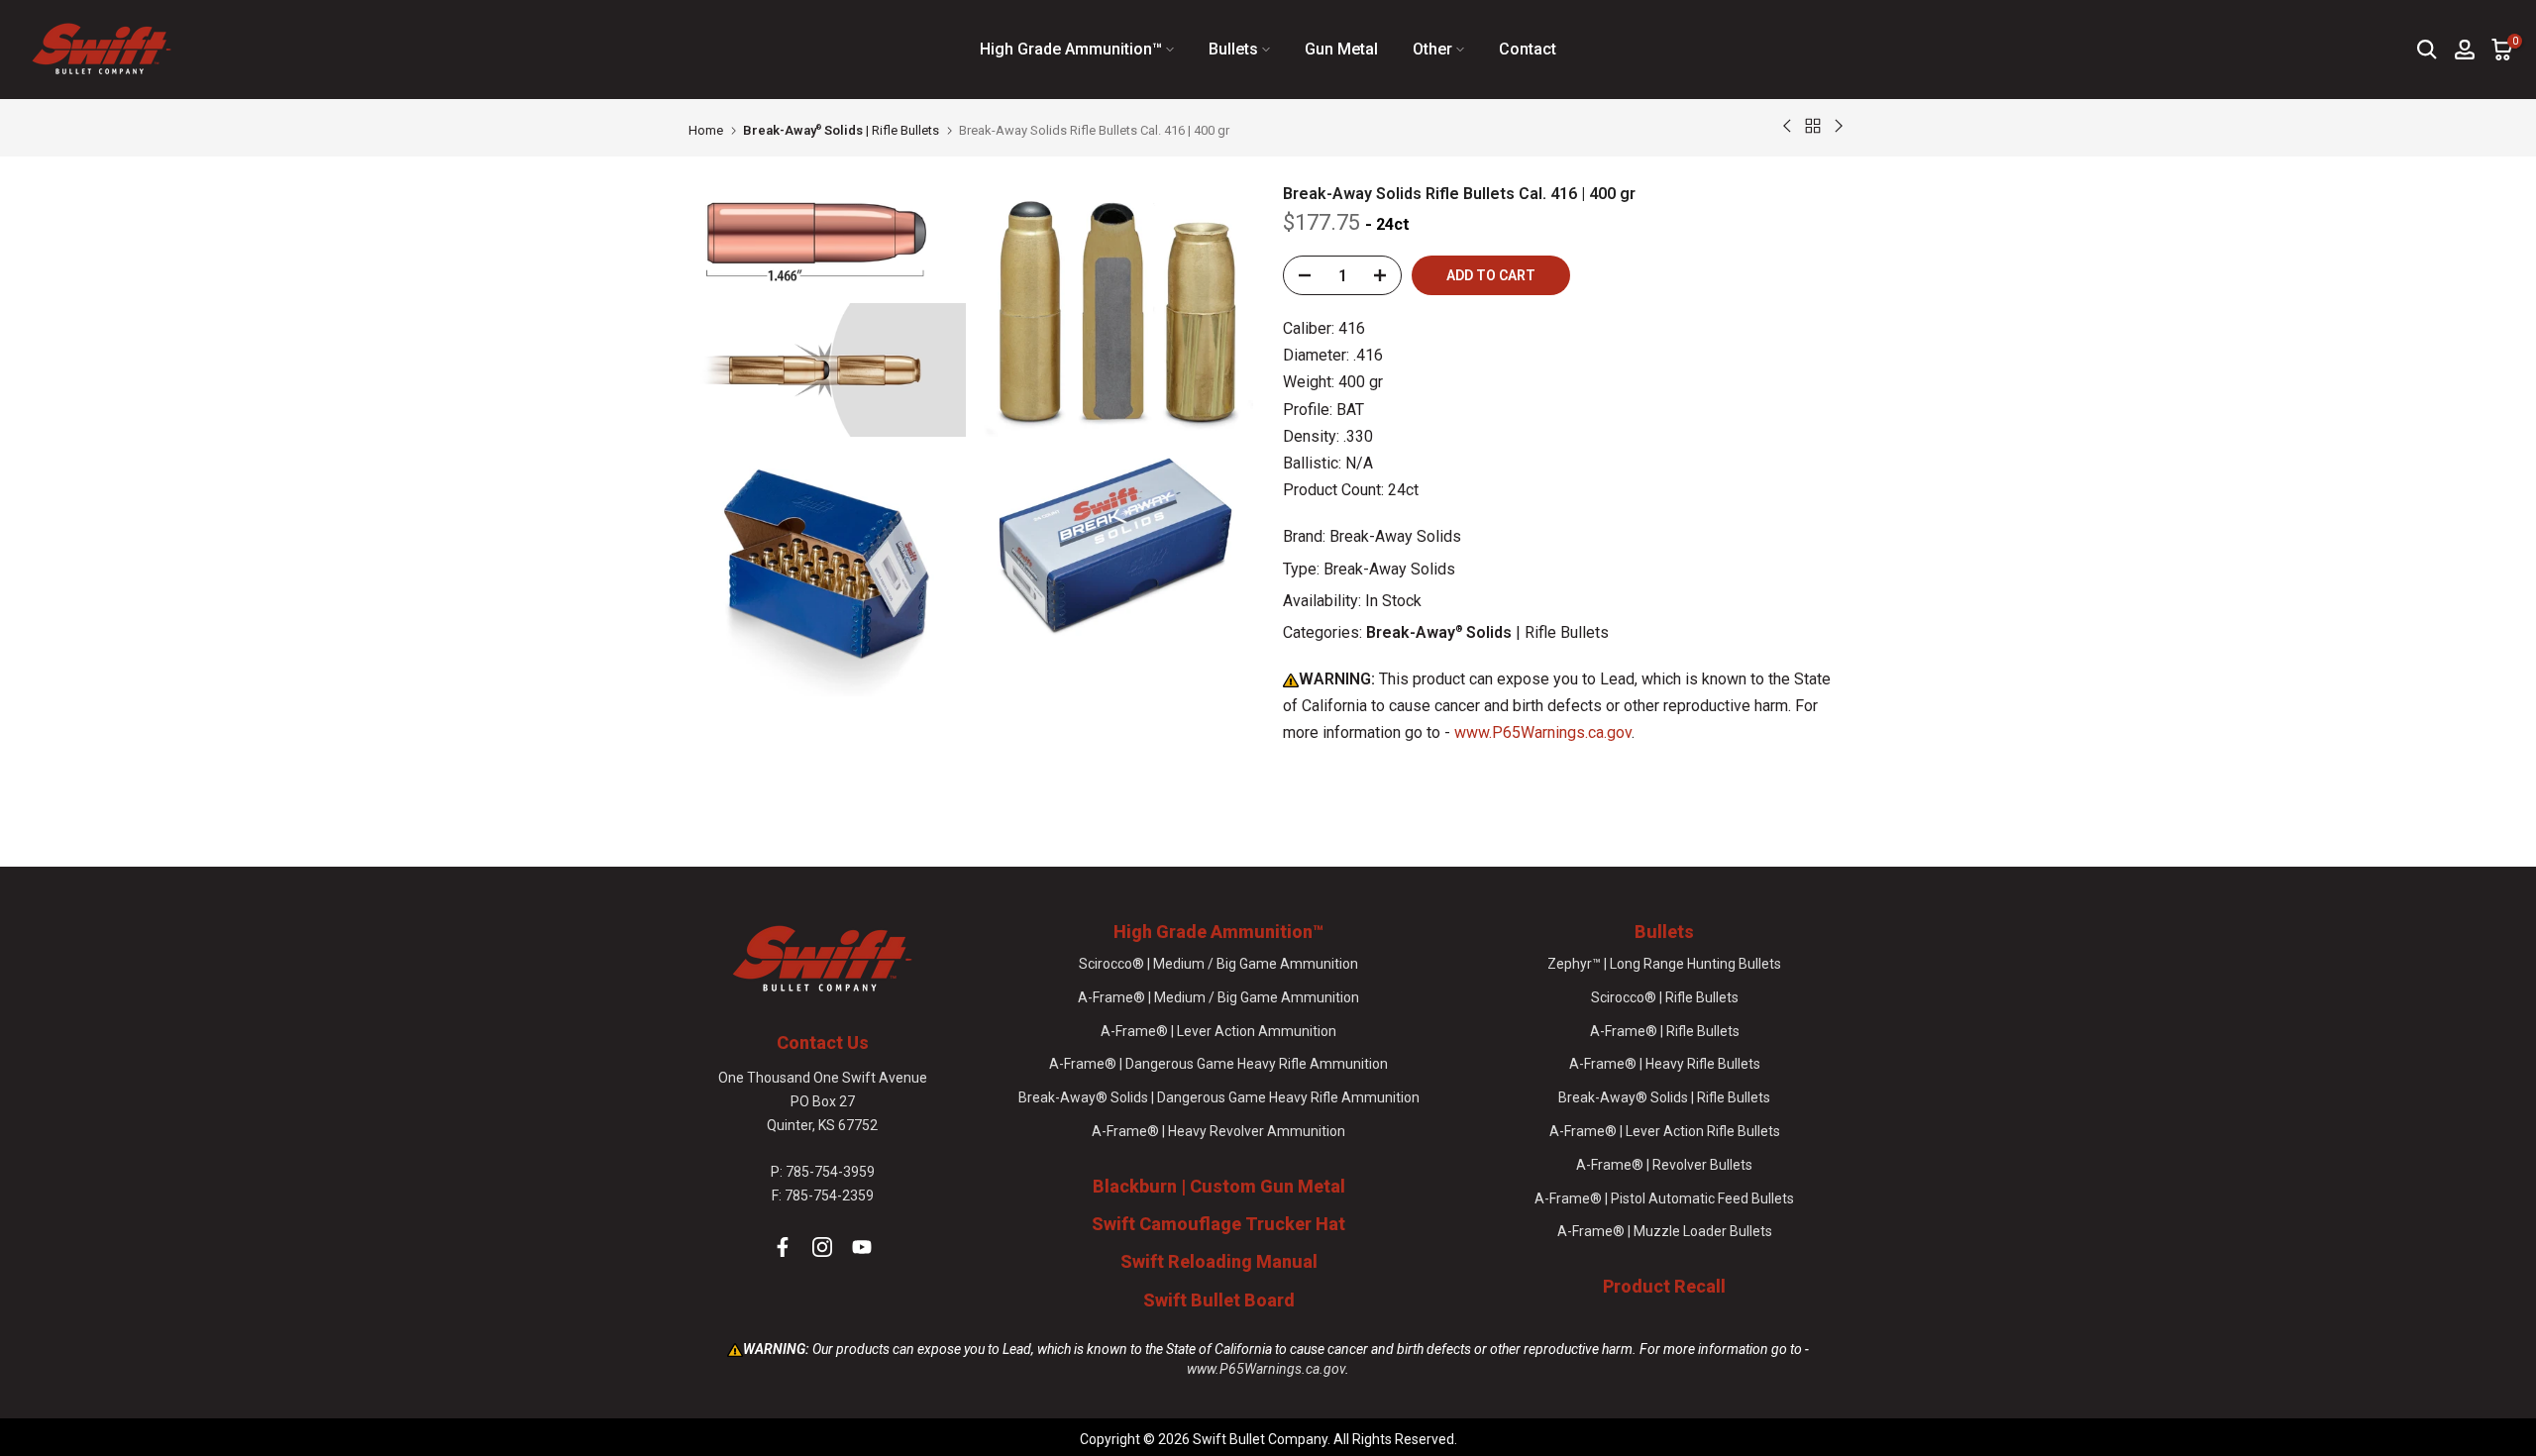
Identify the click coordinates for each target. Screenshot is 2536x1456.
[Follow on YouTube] (862, 1247)
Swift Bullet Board (1219, 1300)
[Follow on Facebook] (783, 1247)
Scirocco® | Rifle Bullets (1665, 997)
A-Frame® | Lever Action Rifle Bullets (1665, 1131)
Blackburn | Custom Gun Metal (1219, 1186)
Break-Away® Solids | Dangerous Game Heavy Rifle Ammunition (1219, 1097)
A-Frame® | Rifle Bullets (1665, 1031)
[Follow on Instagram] (822, 1247)
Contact (1528, 49)
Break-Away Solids (1395, 536)
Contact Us (823, 1042)
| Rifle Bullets (841, 130)
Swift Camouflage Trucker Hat (1218, 1224)
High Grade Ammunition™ (1071, 49)
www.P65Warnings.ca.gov (1543, 732)
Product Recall (1664, 1286)
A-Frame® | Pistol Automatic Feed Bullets (1664, 1198)
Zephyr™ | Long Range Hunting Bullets (1664, 964)
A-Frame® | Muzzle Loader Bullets (1665, 1231)
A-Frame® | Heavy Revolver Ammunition (1218, 1131)
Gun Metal (1341, 49)
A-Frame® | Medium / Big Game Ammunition (1218, 997)
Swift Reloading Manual (1219, 1261)
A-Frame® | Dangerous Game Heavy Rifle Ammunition (1218, 1064)
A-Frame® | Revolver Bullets (1664, 1165)
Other (1432, 49)
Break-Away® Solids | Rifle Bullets (1664, 1097)
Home (706, 130)
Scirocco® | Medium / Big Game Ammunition (1218, 964)
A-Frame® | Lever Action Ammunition (1218, 1031)
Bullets (1233, 49)
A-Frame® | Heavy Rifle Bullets (1665, 1064)
